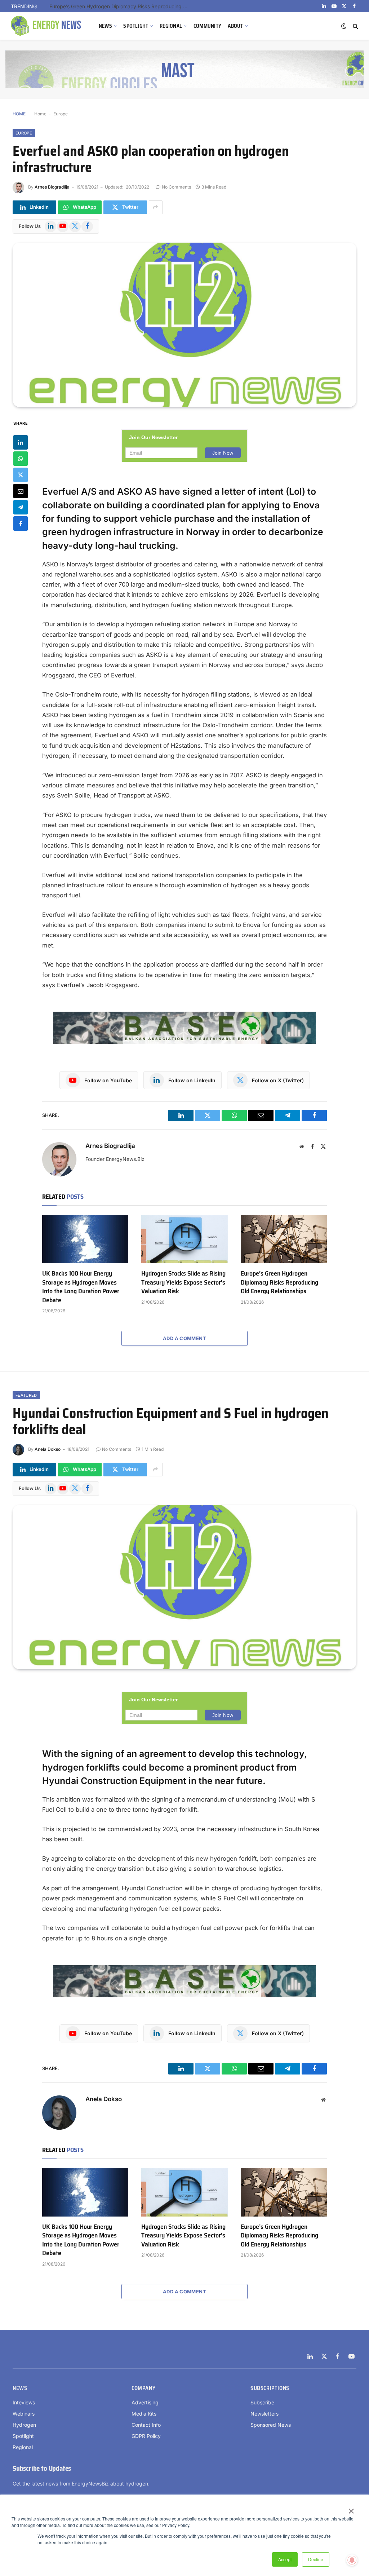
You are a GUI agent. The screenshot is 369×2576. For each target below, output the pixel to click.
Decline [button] (316, 2559)
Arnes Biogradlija (52, 187)
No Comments (176, 187)
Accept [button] (285, 2559)
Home (40, 114)
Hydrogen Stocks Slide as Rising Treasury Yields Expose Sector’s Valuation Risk (183, 1282)
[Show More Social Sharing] (156, 207)
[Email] (21, 491)
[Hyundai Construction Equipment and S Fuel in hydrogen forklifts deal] (184, 1587)
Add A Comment (184, 1338)
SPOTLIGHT (136, 26)
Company (143, 2388)
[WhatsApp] (21, 459)
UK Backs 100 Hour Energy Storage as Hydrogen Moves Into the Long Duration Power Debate (81, 1287)
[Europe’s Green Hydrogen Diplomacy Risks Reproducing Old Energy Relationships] (284, 1239)
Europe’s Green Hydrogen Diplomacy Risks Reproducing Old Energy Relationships (121, 6)
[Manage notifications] (352, 2560)
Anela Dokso (48, 1449)
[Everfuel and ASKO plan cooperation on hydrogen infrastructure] (184, 325)
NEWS (105, 26)
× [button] (351, 2509)
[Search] (355, 26)
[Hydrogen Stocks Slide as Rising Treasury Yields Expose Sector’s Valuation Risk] (184, 1239)
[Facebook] (21, 523)
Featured (26, 1395)
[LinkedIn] (21, 442)
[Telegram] (21, 507)
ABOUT (235, 26)
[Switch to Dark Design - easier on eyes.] (344, 26)
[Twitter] (21, 475)
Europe (61, 114)
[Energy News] (47, 26)
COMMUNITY (208, 26)
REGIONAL (171, 26)
